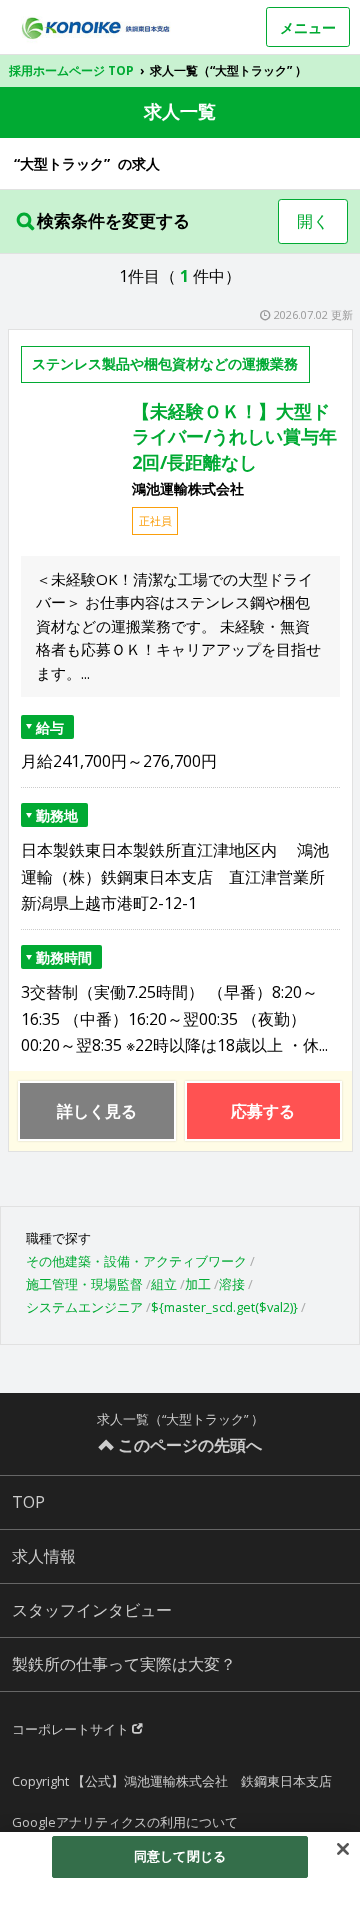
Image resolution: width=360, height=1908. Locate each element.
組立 (164, 1284)
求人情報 (44, 1556)
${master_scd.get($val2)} (224, 1307)
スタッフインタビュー (92, 1610)
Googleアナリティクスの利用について (125, 1822)
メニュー (308, 27)
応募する (263, 1111)
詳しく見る (97, 1111)
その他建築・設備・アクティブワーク (136, 1261)
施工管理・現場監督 (84, 1284)
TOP (28, 1502)
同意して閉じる (180, 1856)
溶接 (232, 1284)
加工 (198, 1284)
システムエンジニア (84, 1307)
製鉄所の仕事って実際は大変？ (124, 1664)
